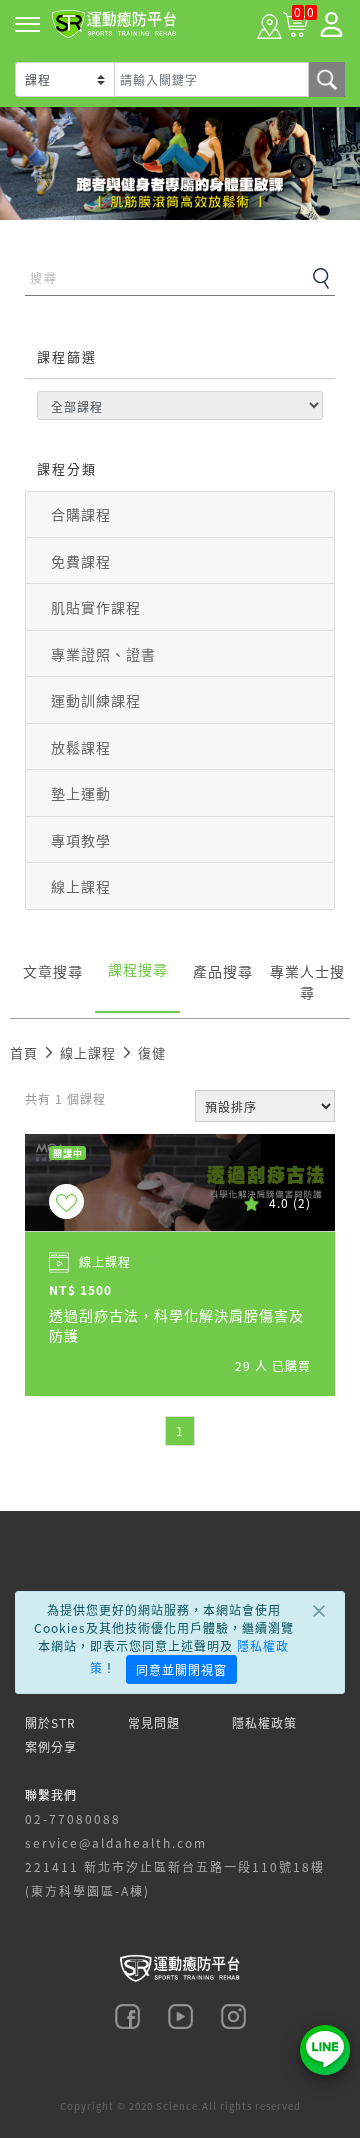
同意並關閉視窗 (181, 1669)
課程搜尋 (138, 969)
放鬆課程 (81, 747)
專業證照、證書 (103, 654)
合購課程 (81, 514)
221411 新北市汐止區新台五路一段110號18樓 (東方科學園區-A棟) (175, 1878)
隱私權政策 (264, 1722)
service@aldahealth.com (116, 1842)
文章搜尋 (53, 971)
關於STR (50, 1722)
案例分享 (51, 1746)
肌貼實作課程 (96, 607)
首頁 (24, 1052)
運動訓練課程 (96, 700)
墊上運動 (81, 793)
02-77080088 (73, 1818)
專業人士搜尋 (307, 981)
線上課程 (81, 886)
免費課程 (81, 561)
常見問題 (154, 1722)
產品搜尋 (223, 971)
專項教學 (81, 840)
